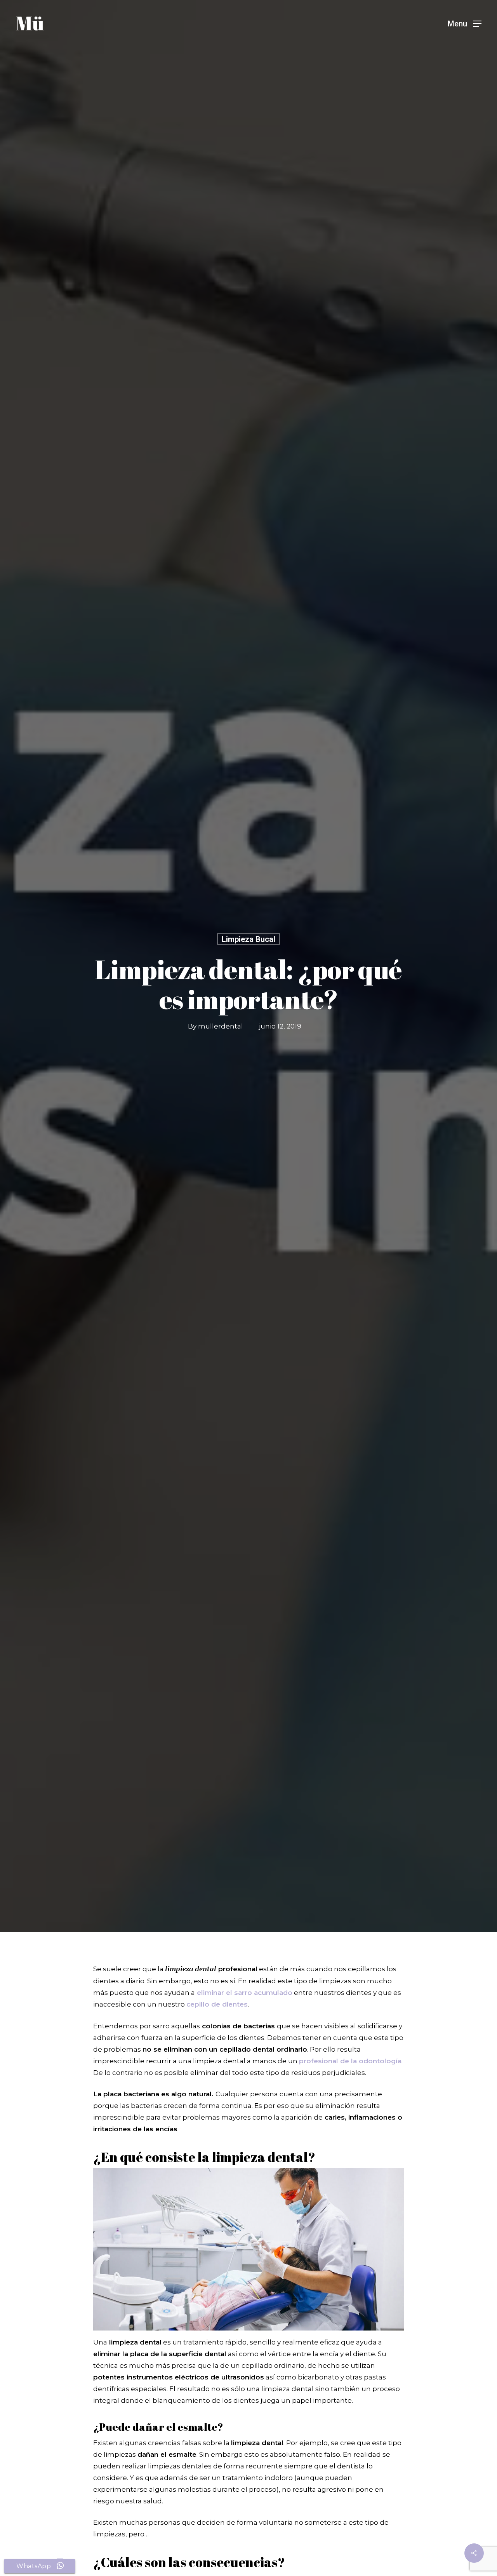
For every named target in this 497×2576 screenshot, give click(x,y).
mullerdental (221, 1026)
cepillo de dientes (217, 2004)
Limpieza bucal (248, 939)
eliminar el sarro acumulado (245, 1993)
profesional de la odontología (350, 2061)
